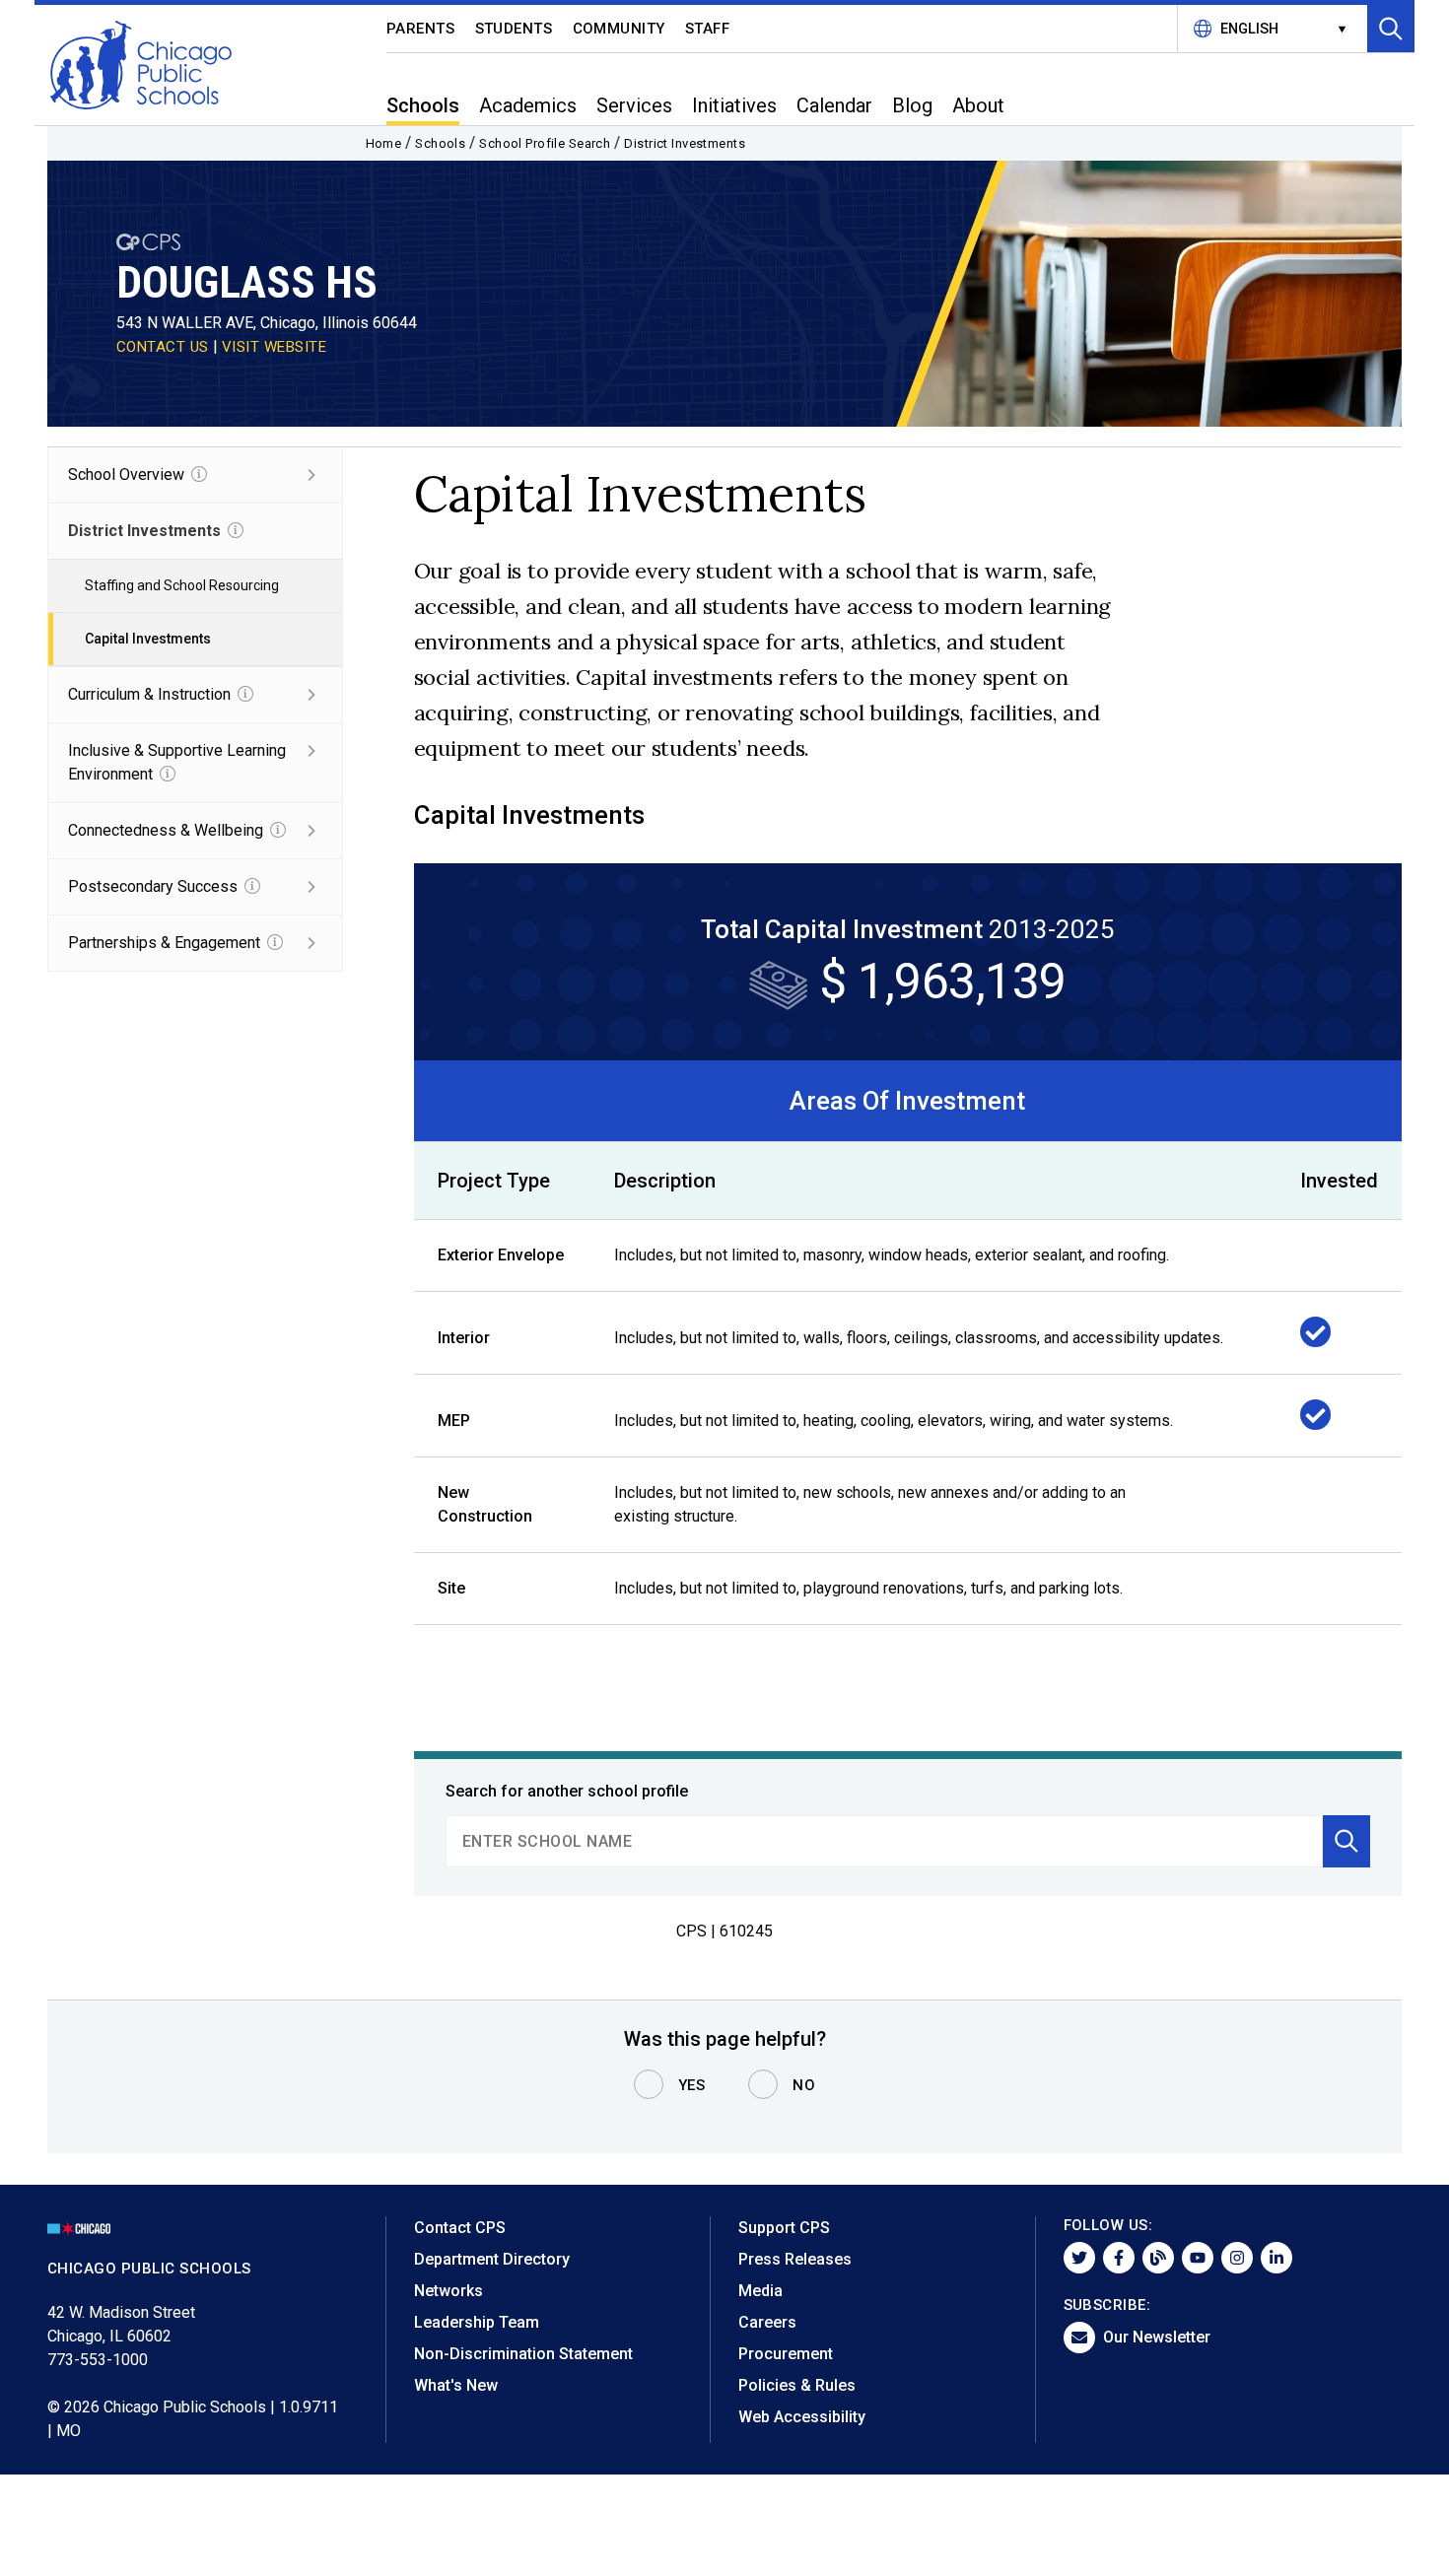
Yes (692, 2085)
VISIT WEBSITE (275, 347)
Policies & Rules (797, 2385)
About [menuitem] (978, 105)
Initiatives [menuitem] (734, 105)
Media (760, 2291)
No (804, 2085)
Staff (708, 29)
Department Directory (492, 2259)
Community (620, 29)
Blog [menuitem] (912, 105)
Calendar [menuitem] (834, 105)
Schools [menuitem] (423, 105)
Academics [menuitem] (528, 105)
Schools (440, 143)
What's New (456, 2385)
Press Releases (795, 2259)
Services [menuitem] (634, 105)
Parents (421, 29)
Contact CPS (460, 2228)
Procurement (786, 2354)
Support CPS (784, 2228)
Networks (448, 2291)
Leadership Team (477, 2322)
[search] (885, 1841)
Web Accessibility (802, 2417)
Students (514, 29)
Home (384, 143)
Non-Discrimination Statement (523, 2354)
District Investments (685, 143)
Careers (767, 2322)
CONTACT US (163, 347)
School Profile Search (545, 143)
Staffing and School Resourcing (182, 585)
